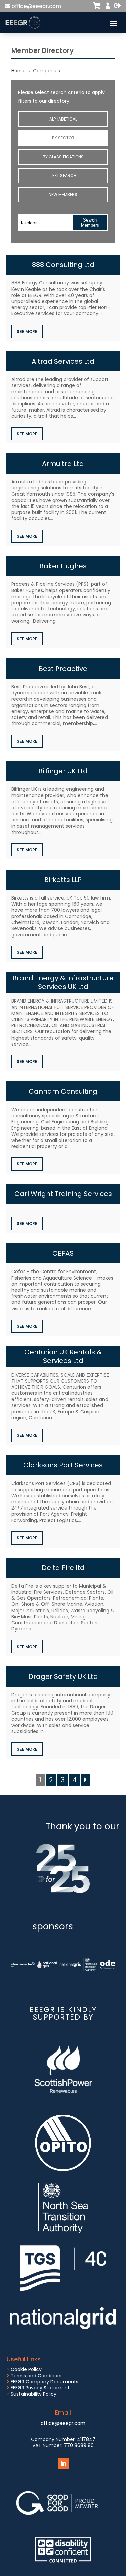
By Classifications (63, 157)
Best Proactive (63, 669)
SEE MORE (27, 331)
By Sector (63, 138)
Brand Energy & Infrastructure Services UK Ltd (63, 982)
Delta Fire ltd (63, 1568)
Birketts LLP (63, 880)
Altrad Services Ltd (63, 361)
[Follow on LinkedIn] (63, 2463)
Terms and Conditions (37, 2376)
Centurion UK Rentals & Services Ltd (63, 1356)
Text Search (63, 176)
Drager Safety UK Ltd (63, 1676)
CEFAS (63, 1253)
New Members (63, 194)
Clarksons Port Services (63, 1465)
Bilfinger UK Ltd (63, 771)
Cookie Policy (26, 2369)
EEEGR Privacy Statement (40, 2388)
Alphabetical (63, 119)
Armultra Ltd (63, 464)
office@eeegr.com (36, 6)
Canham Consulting (63, 1091)
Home (18, 71)
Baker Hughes (63, 566)
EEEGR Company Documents (45, 2382)
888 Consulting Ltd (63, 265)
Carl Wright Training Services (63, 1194)
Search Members (90, 223)
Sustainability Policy (34, 2394)
